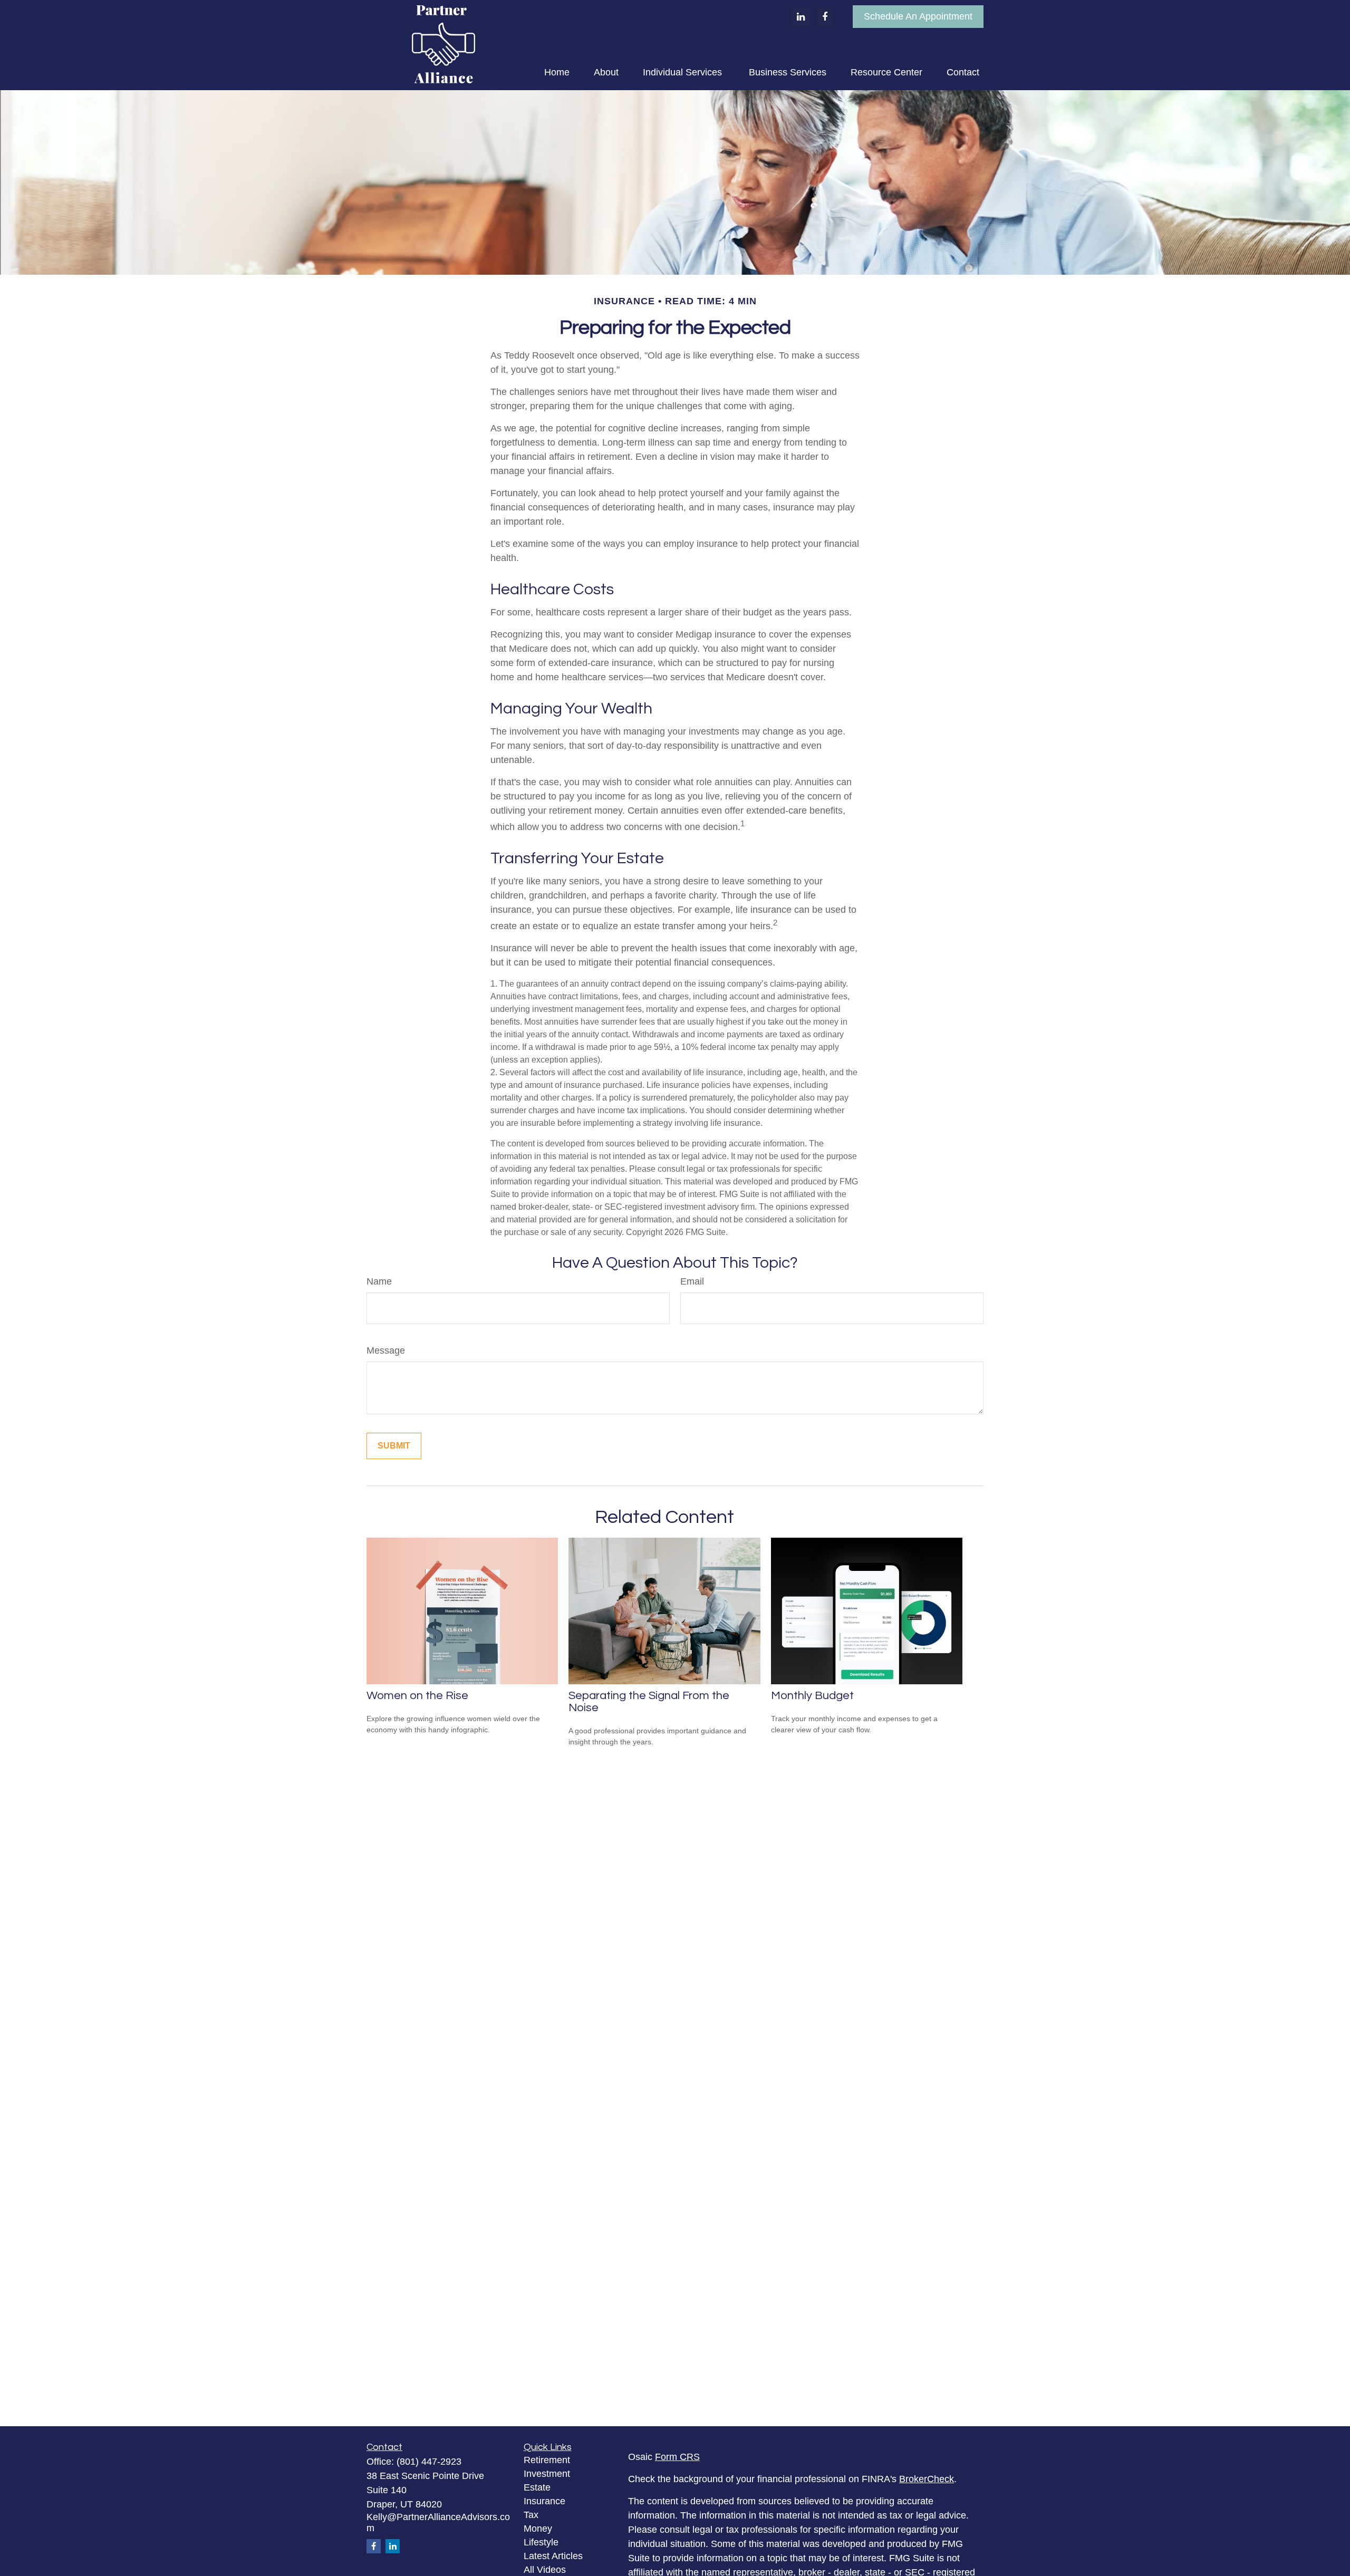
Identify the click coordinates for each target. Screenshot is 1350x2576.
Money (538, 2529)
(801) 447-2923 (429, 2462)
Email (692, 1281)
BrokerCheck (927, 2479)
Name (379, 1281)
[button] (557, 72)
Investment (547, 2474)
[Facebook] (825, 17)
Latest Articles (553, 2556)
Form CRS (677, 2457)
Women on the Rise (417, 1696)
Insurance (544, 2501)
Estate (537, 2487)
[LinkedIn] (801, 17)
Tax (531, 2515)
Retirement (547, 2460)
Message (386, 1350)
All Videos (545, 2570)
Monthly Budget (812, 1696)
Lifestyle (541, 2542)
